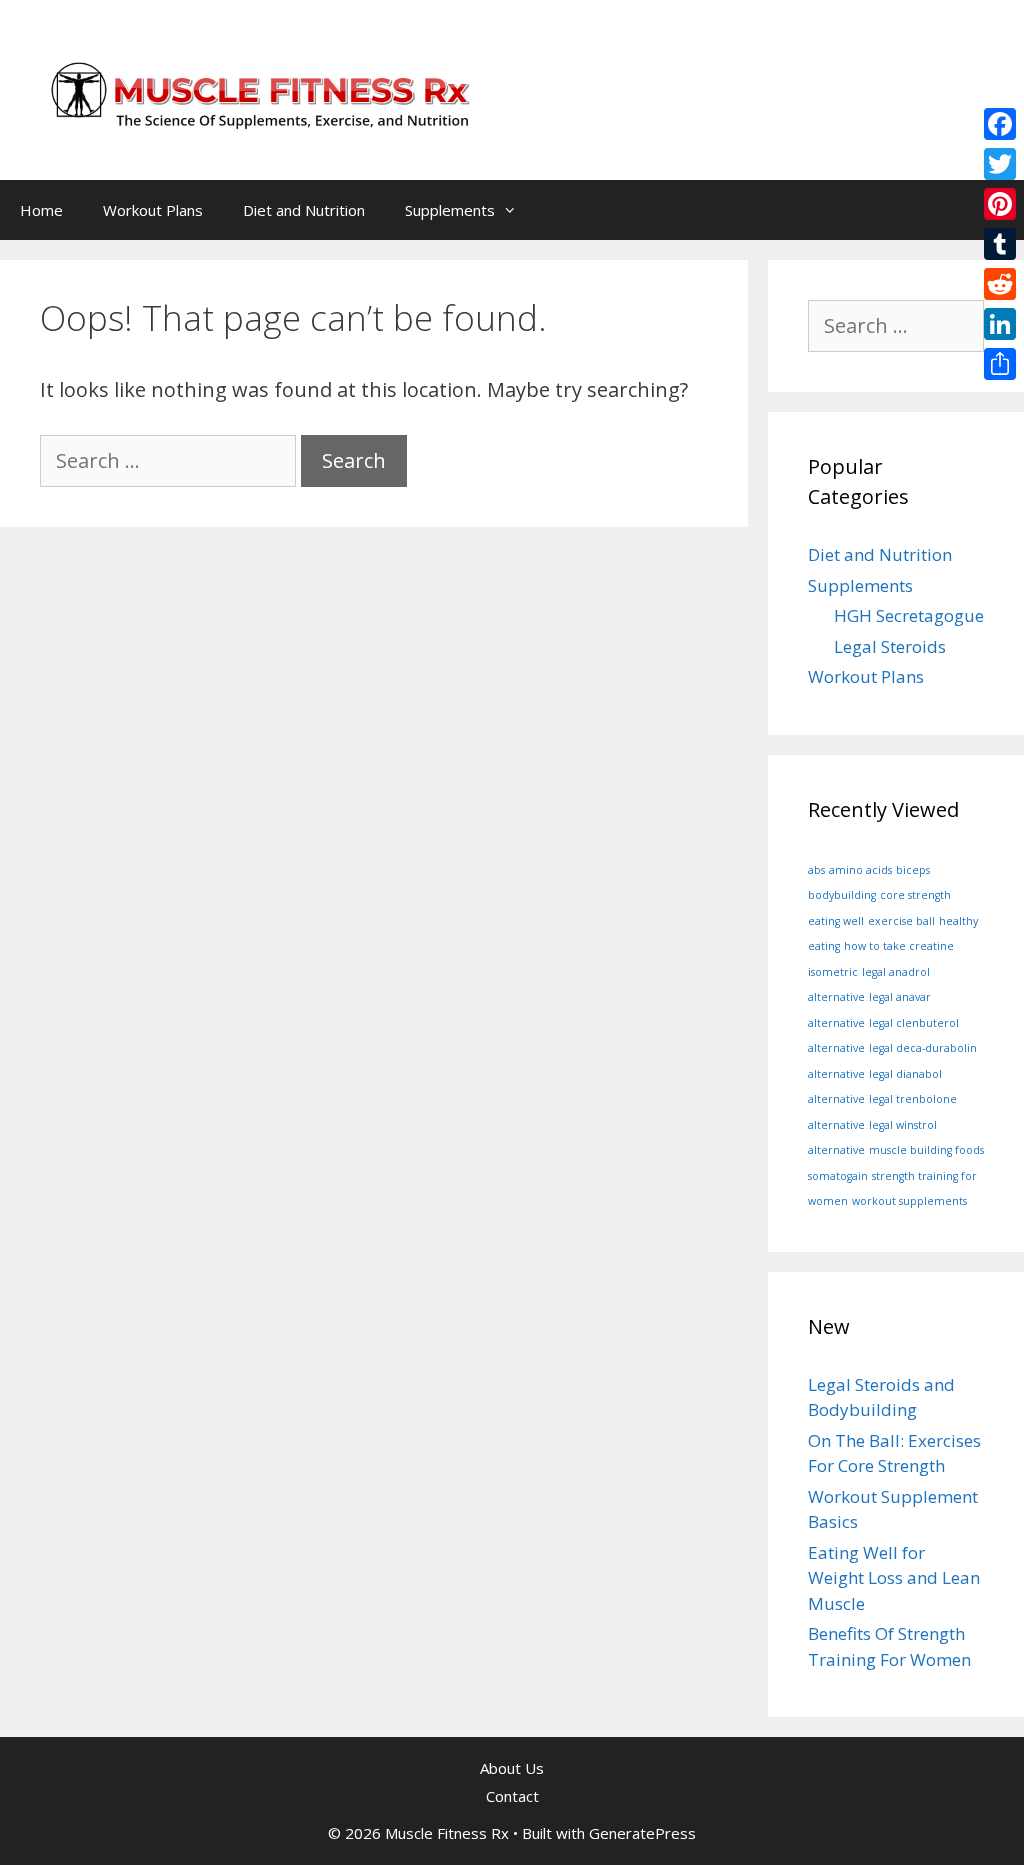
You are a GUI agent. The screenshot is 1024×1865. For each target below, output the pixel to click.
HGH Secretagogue (909, 615)
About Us (512, 1768)
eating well (836, 921)
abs (816, 870)
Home (41, 210)
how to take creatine (899, 946)
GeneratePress (642, 1833)
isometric (833, 972)
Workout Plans (153, 210)
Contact (512, 1796)
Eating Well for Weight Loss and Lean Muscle (894, 1578)
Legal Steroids (890, 646)
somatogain (838, 1176)
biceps (913, 870)
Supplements (450, 210)
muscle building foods (926, 1150)
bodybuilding (842, 895)
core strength (915, 895)
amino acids (860, 870)
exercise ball (901, 921)
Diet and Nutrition (304, 210)
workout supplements (909, 1201)
